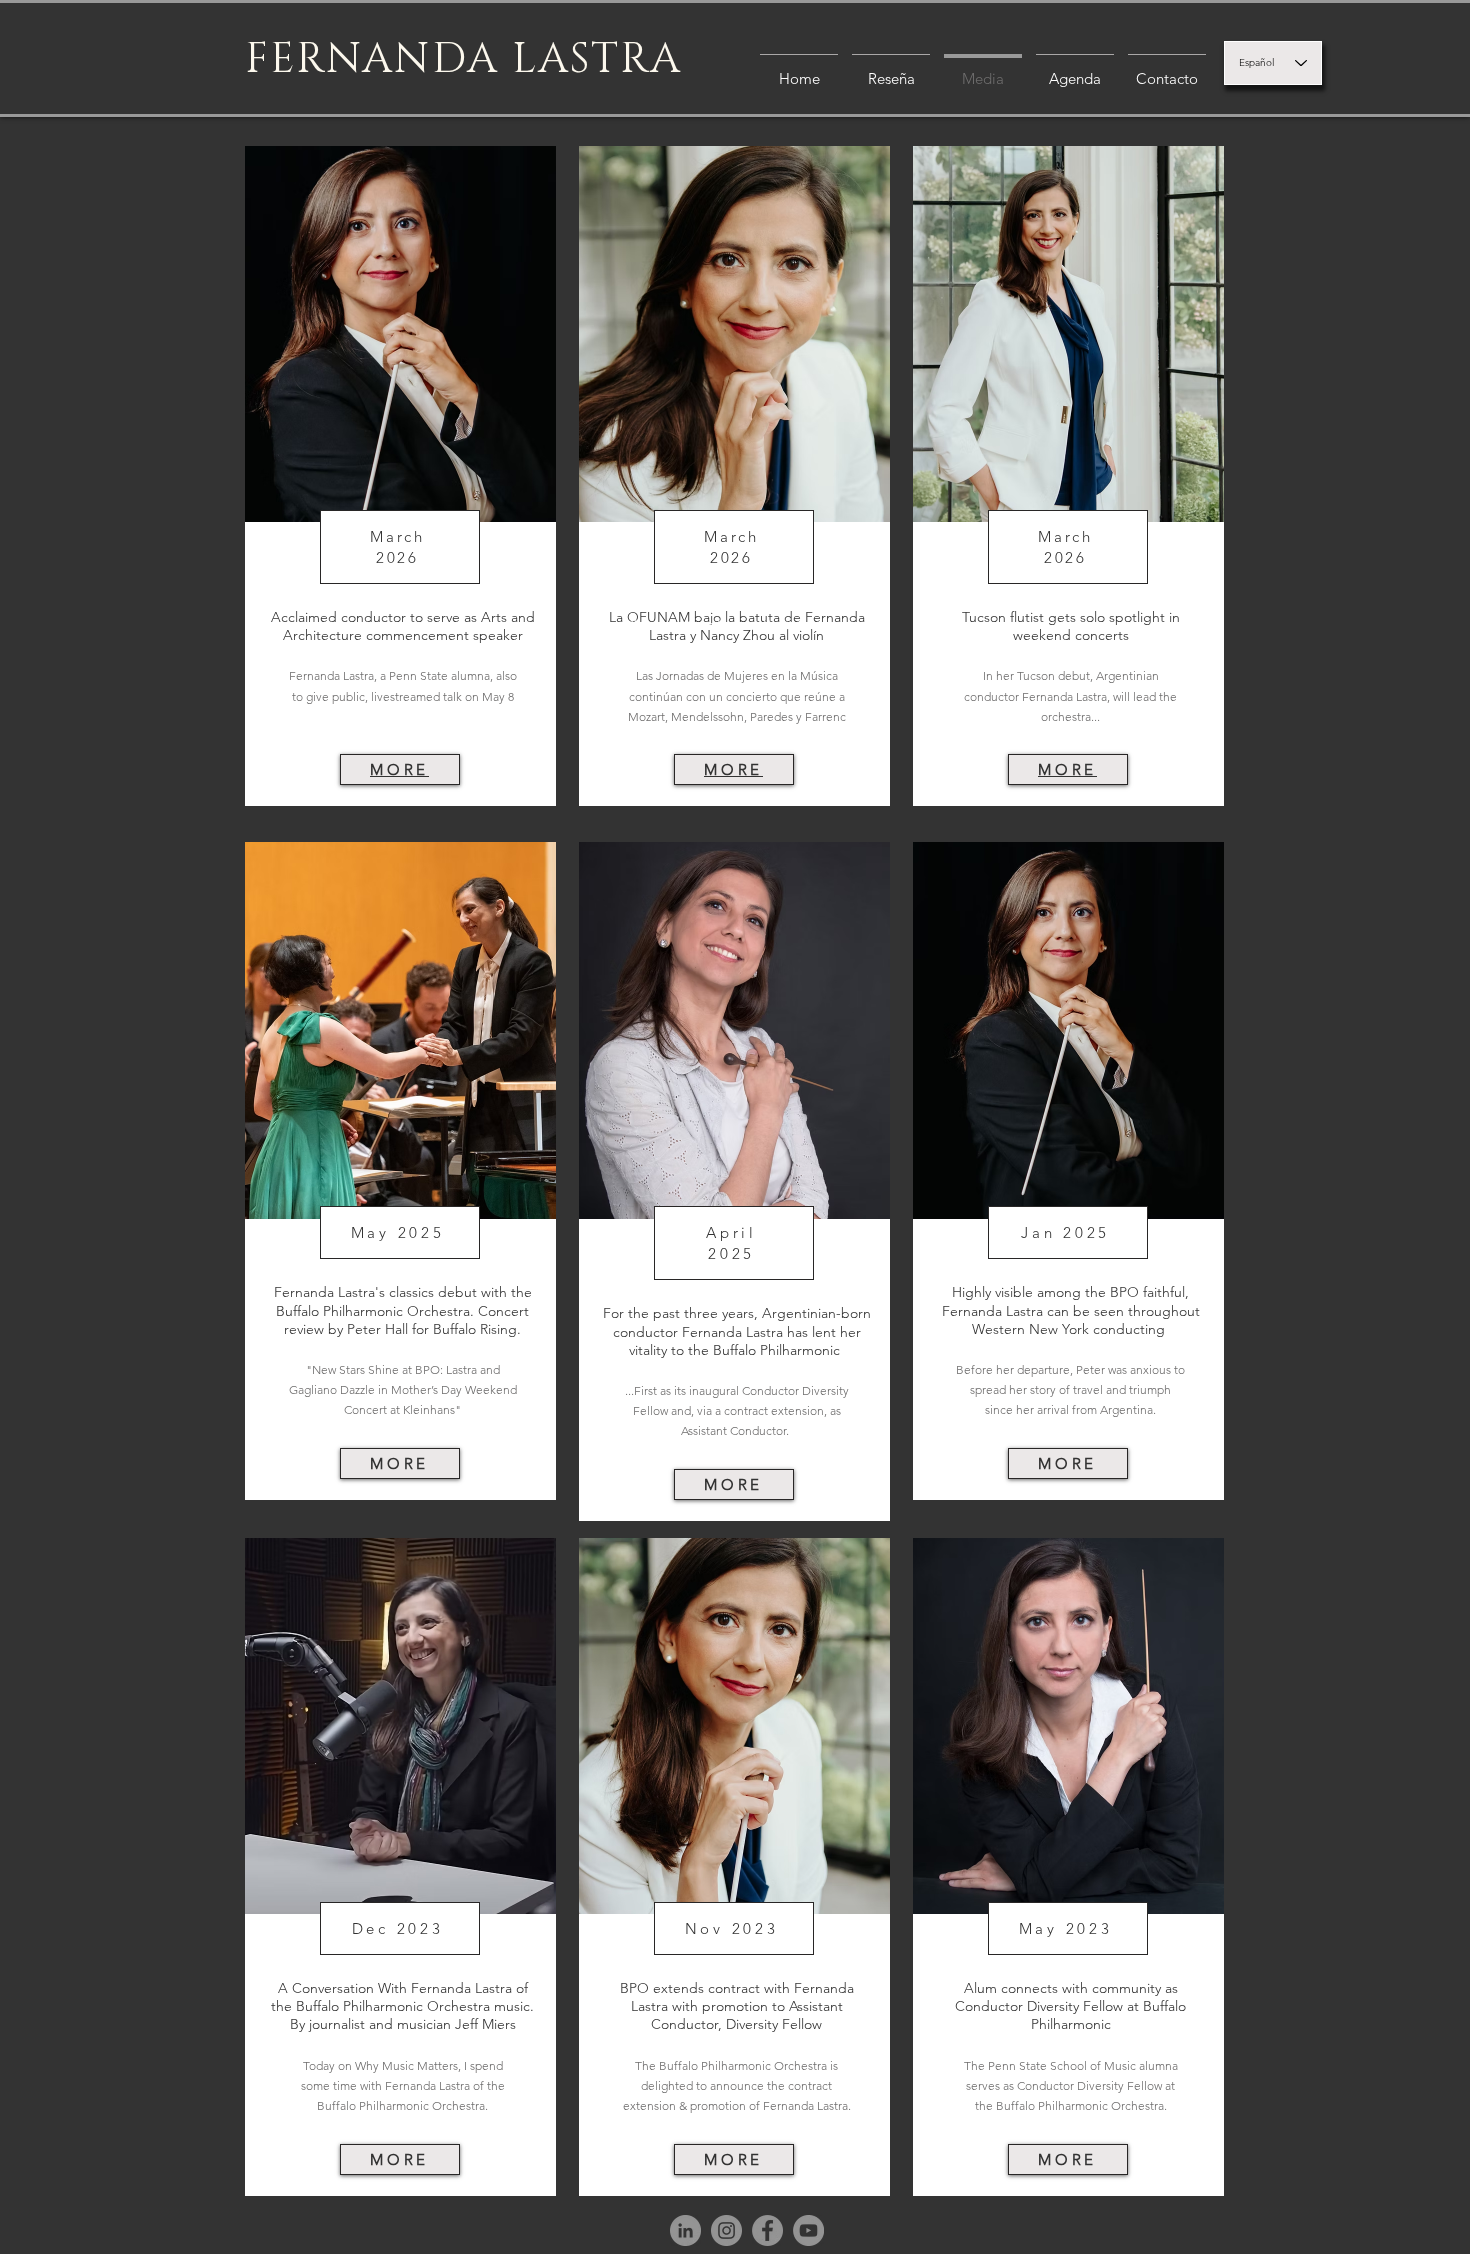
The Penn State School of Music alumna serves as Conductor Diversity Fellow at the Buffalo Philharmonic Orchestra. (1071, 2085)
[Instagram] (726, 2230)
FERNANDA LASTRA (464, 59)
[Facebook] (767, 2230)
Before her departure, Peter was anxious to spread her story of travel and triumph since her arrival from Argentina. (1070, 1389)
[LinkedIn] (685, 2230)
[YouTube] (808, 2230)
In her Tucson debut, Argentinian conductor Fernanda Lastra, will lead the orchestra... (1070, 695)
